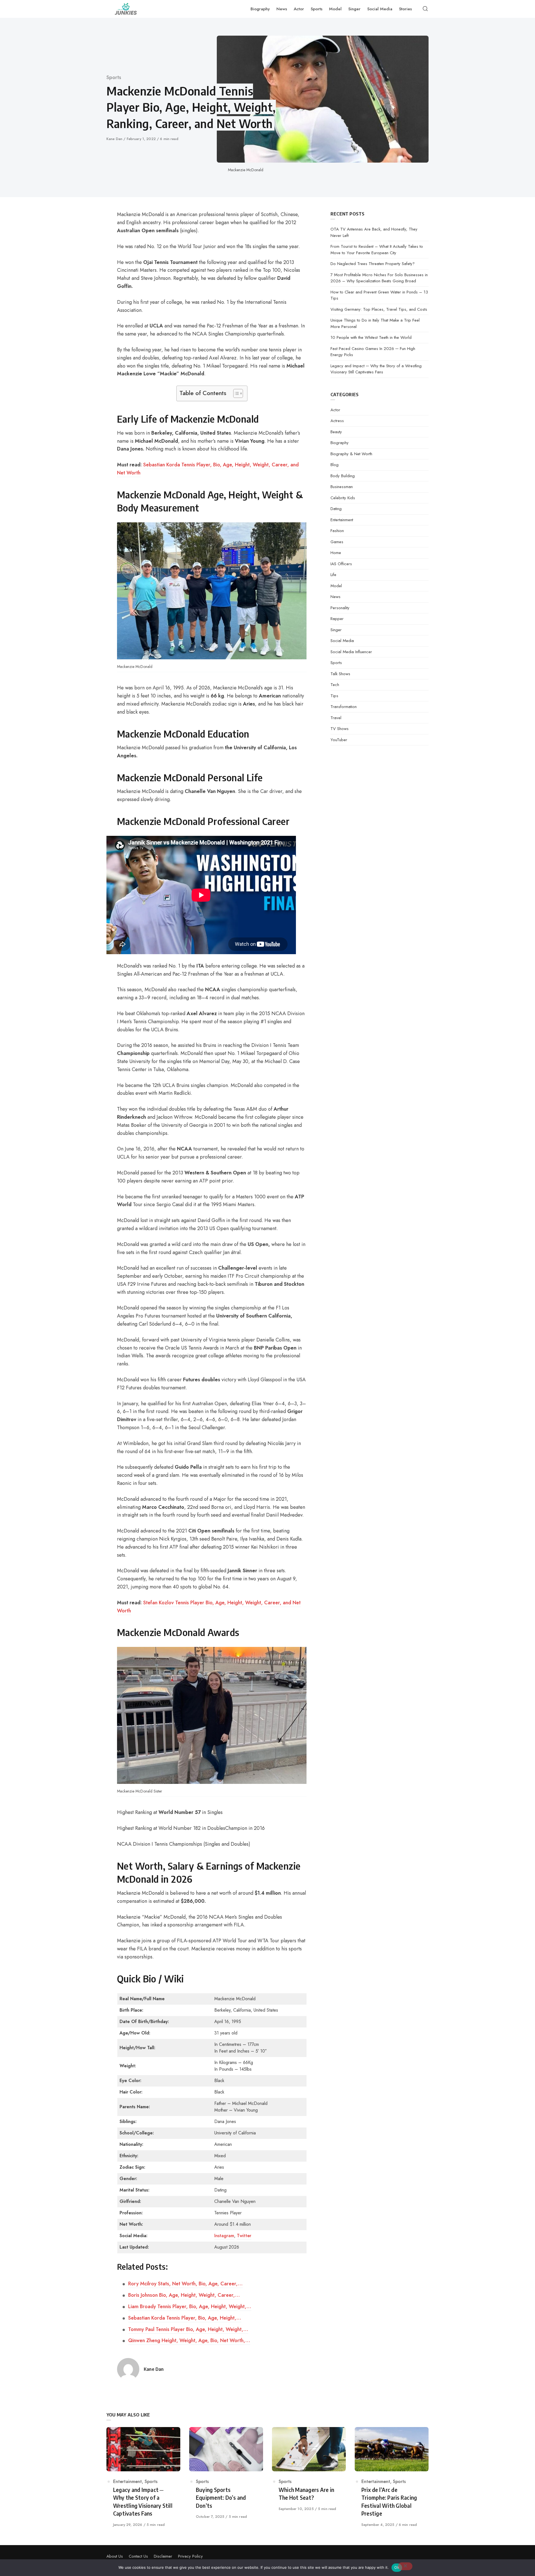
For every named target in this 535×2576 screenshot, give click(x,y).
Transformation (344, 707)
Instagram (224, 2236)
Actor (335, 410)
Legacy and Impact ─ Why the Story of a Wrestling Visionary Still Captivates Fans (376, 369)
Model (336, 586)
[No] (405, 2566)
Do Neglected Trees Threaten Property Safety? (373, 264)
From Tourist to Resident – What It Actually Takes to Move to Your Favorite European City (377, 250)
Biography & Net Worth (351, 454)
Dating (336, 509)
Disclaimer (163, 2556)
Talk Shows (340, 674)
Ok (397, 2567)
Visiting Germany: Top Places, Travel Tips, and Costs (379, 309)
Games (337, 542)
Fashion (337, 531)
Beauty (336, 432)
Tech (335, 685)
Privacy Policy (190, 2556)
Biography (340, 443)
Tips (334, 696)
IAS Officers (341, 564)
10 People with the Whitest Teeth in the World (371, 337)
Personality (340, 608)
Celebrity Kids (343, 498)
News (335, 597)
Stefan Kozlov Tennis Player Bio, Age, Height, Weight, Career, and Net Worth (209, 1607)
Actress (337, 421)
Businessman (342, 487)
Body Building (343, 476)
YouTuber (339, 740)
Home (336, 553)
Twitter (244, 2236)
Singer (336, 630)
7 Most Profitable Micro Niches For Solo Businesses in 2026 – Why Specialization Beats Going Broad (379, 278)
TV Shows (340, 729)
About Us (115, 2556)
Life (333, 575)
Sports (114, 77)
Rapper (337, 619)
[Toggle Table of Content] (235, 393)
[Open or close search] (425, 9)
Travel (336, 718)
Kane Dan (115, 139)
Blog (335, 465)
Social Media (342, 641)
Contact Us (138, 2556)
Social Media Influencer (351, 652)
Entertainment (342, 520)
